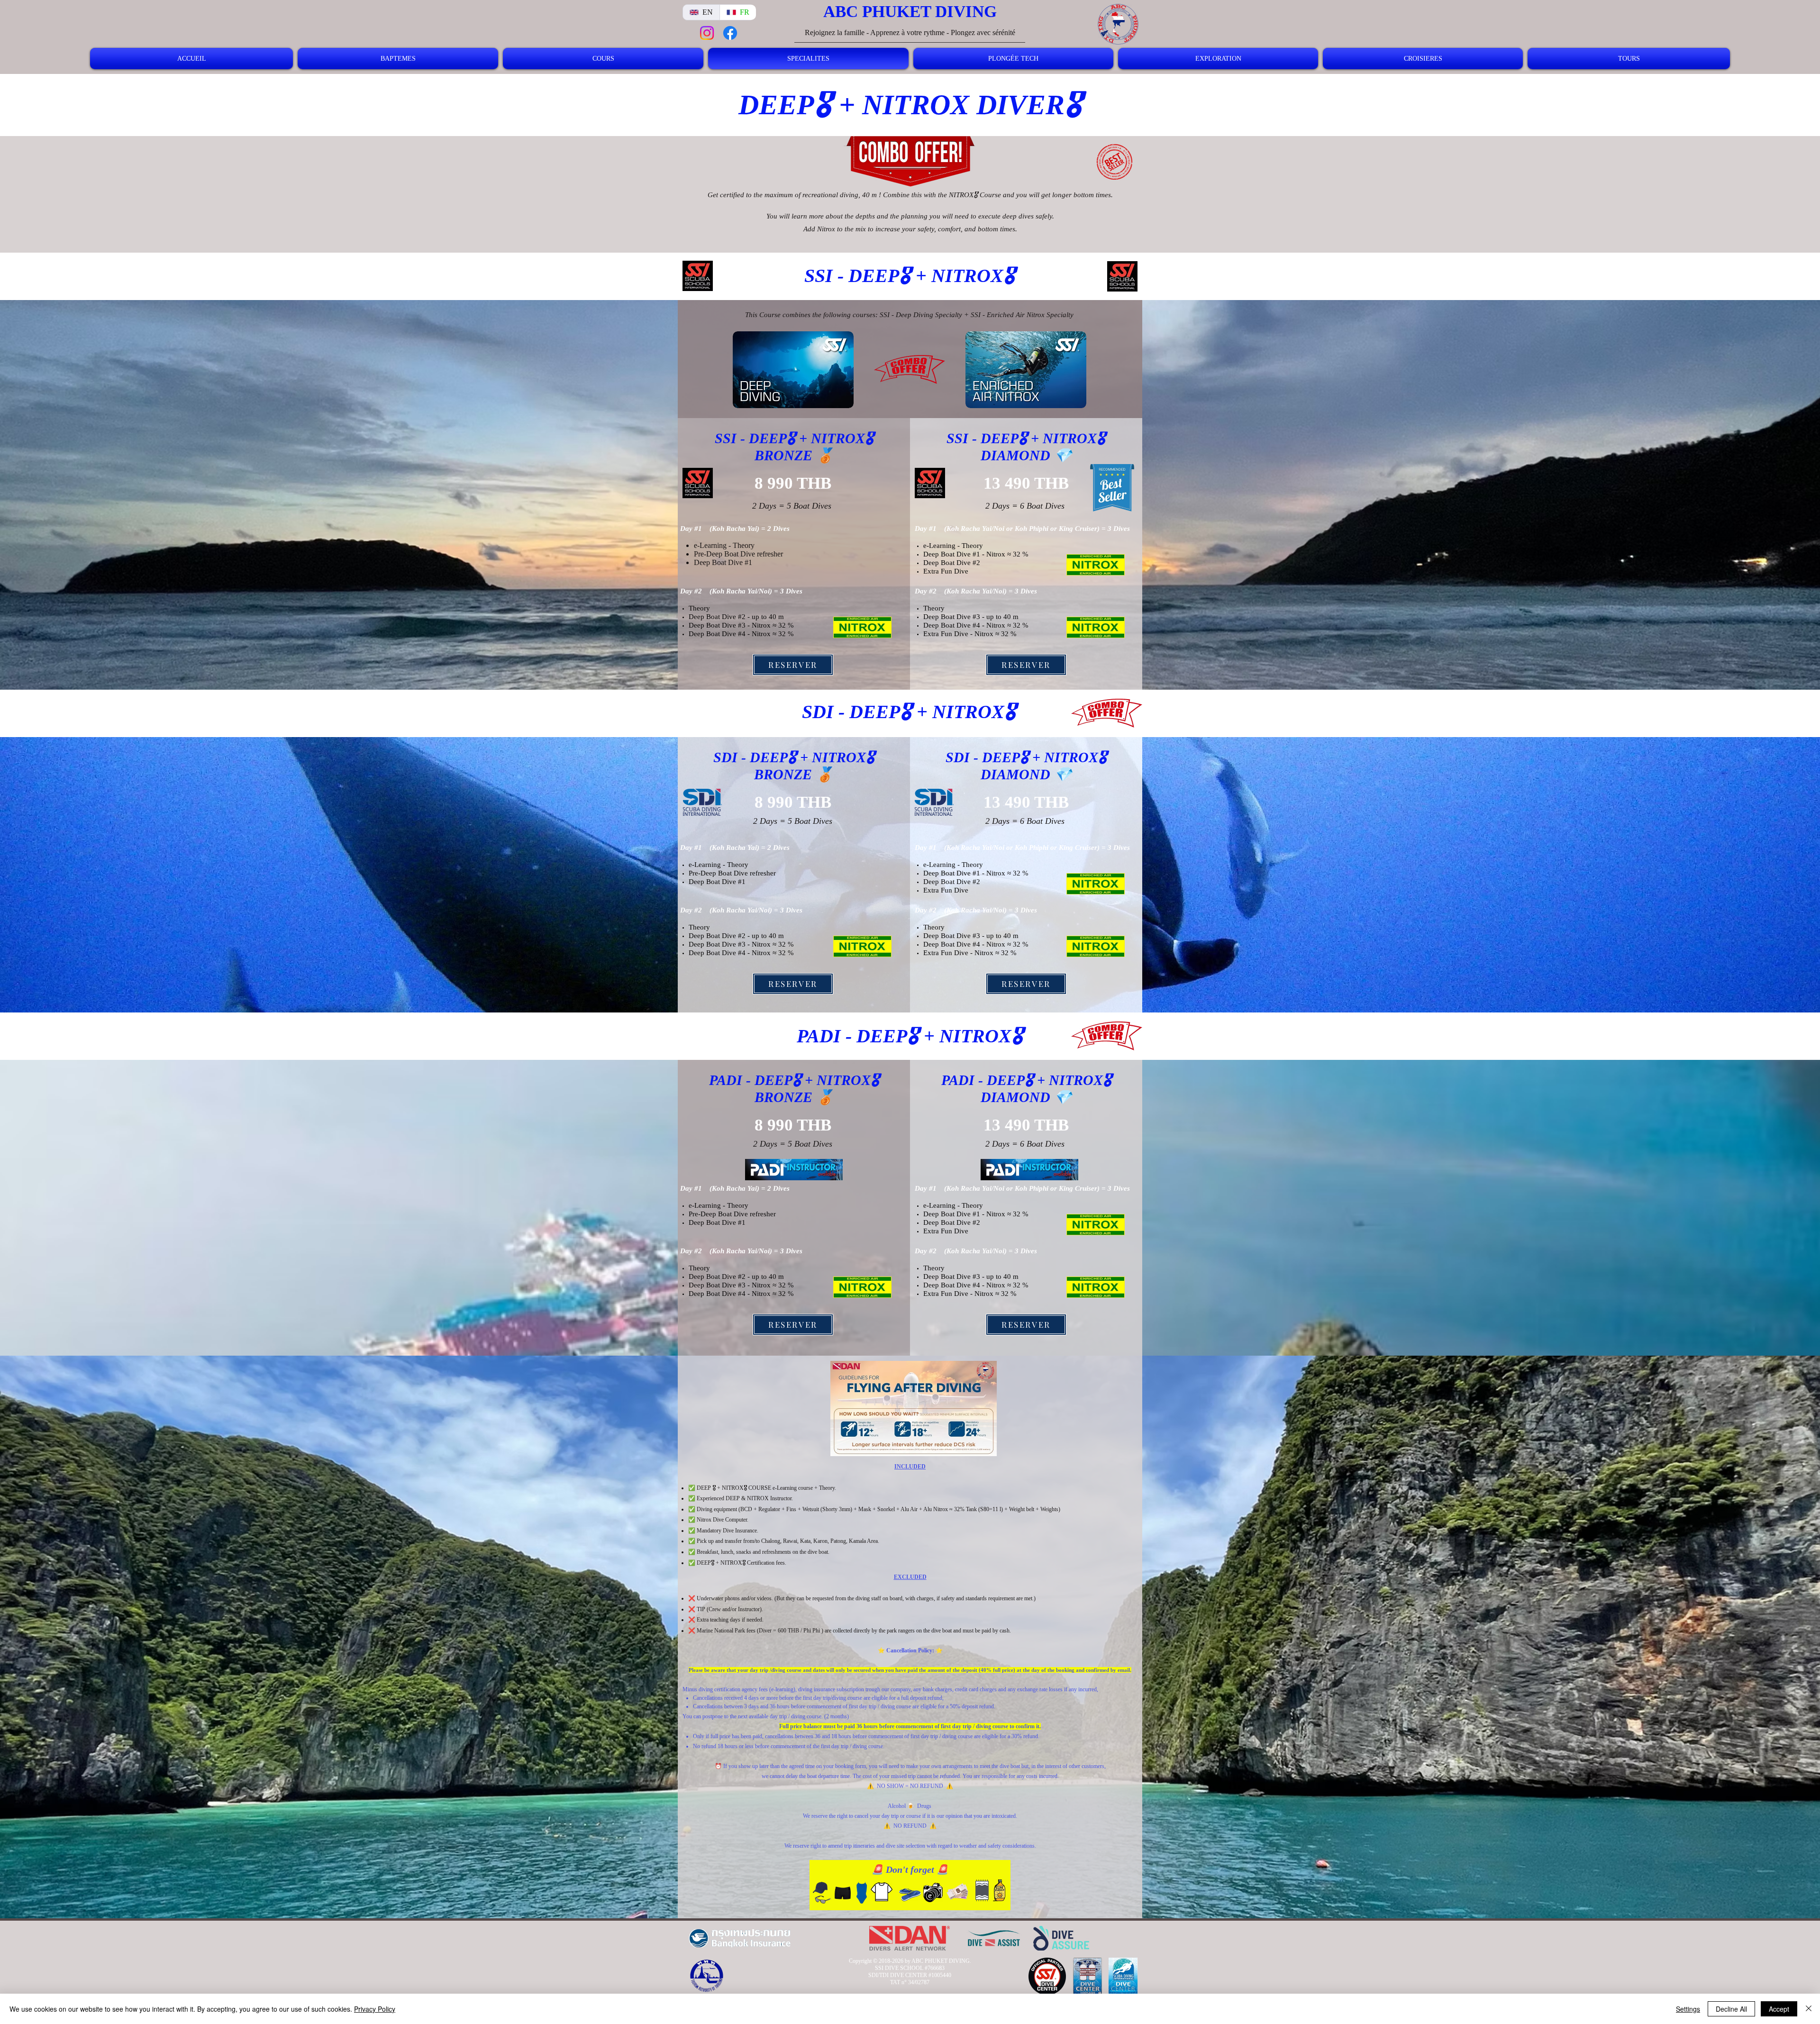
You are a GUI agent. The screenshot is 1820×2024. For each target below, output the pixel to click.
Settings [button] (1688, 2009)
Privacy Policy (375, 2009)
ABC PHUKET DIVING (910, 12)
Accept (1779, 2009)
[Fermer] (1809, 2009)
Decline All (1731, 2009)
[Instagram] (707, 33)
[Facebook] (730, 33)
